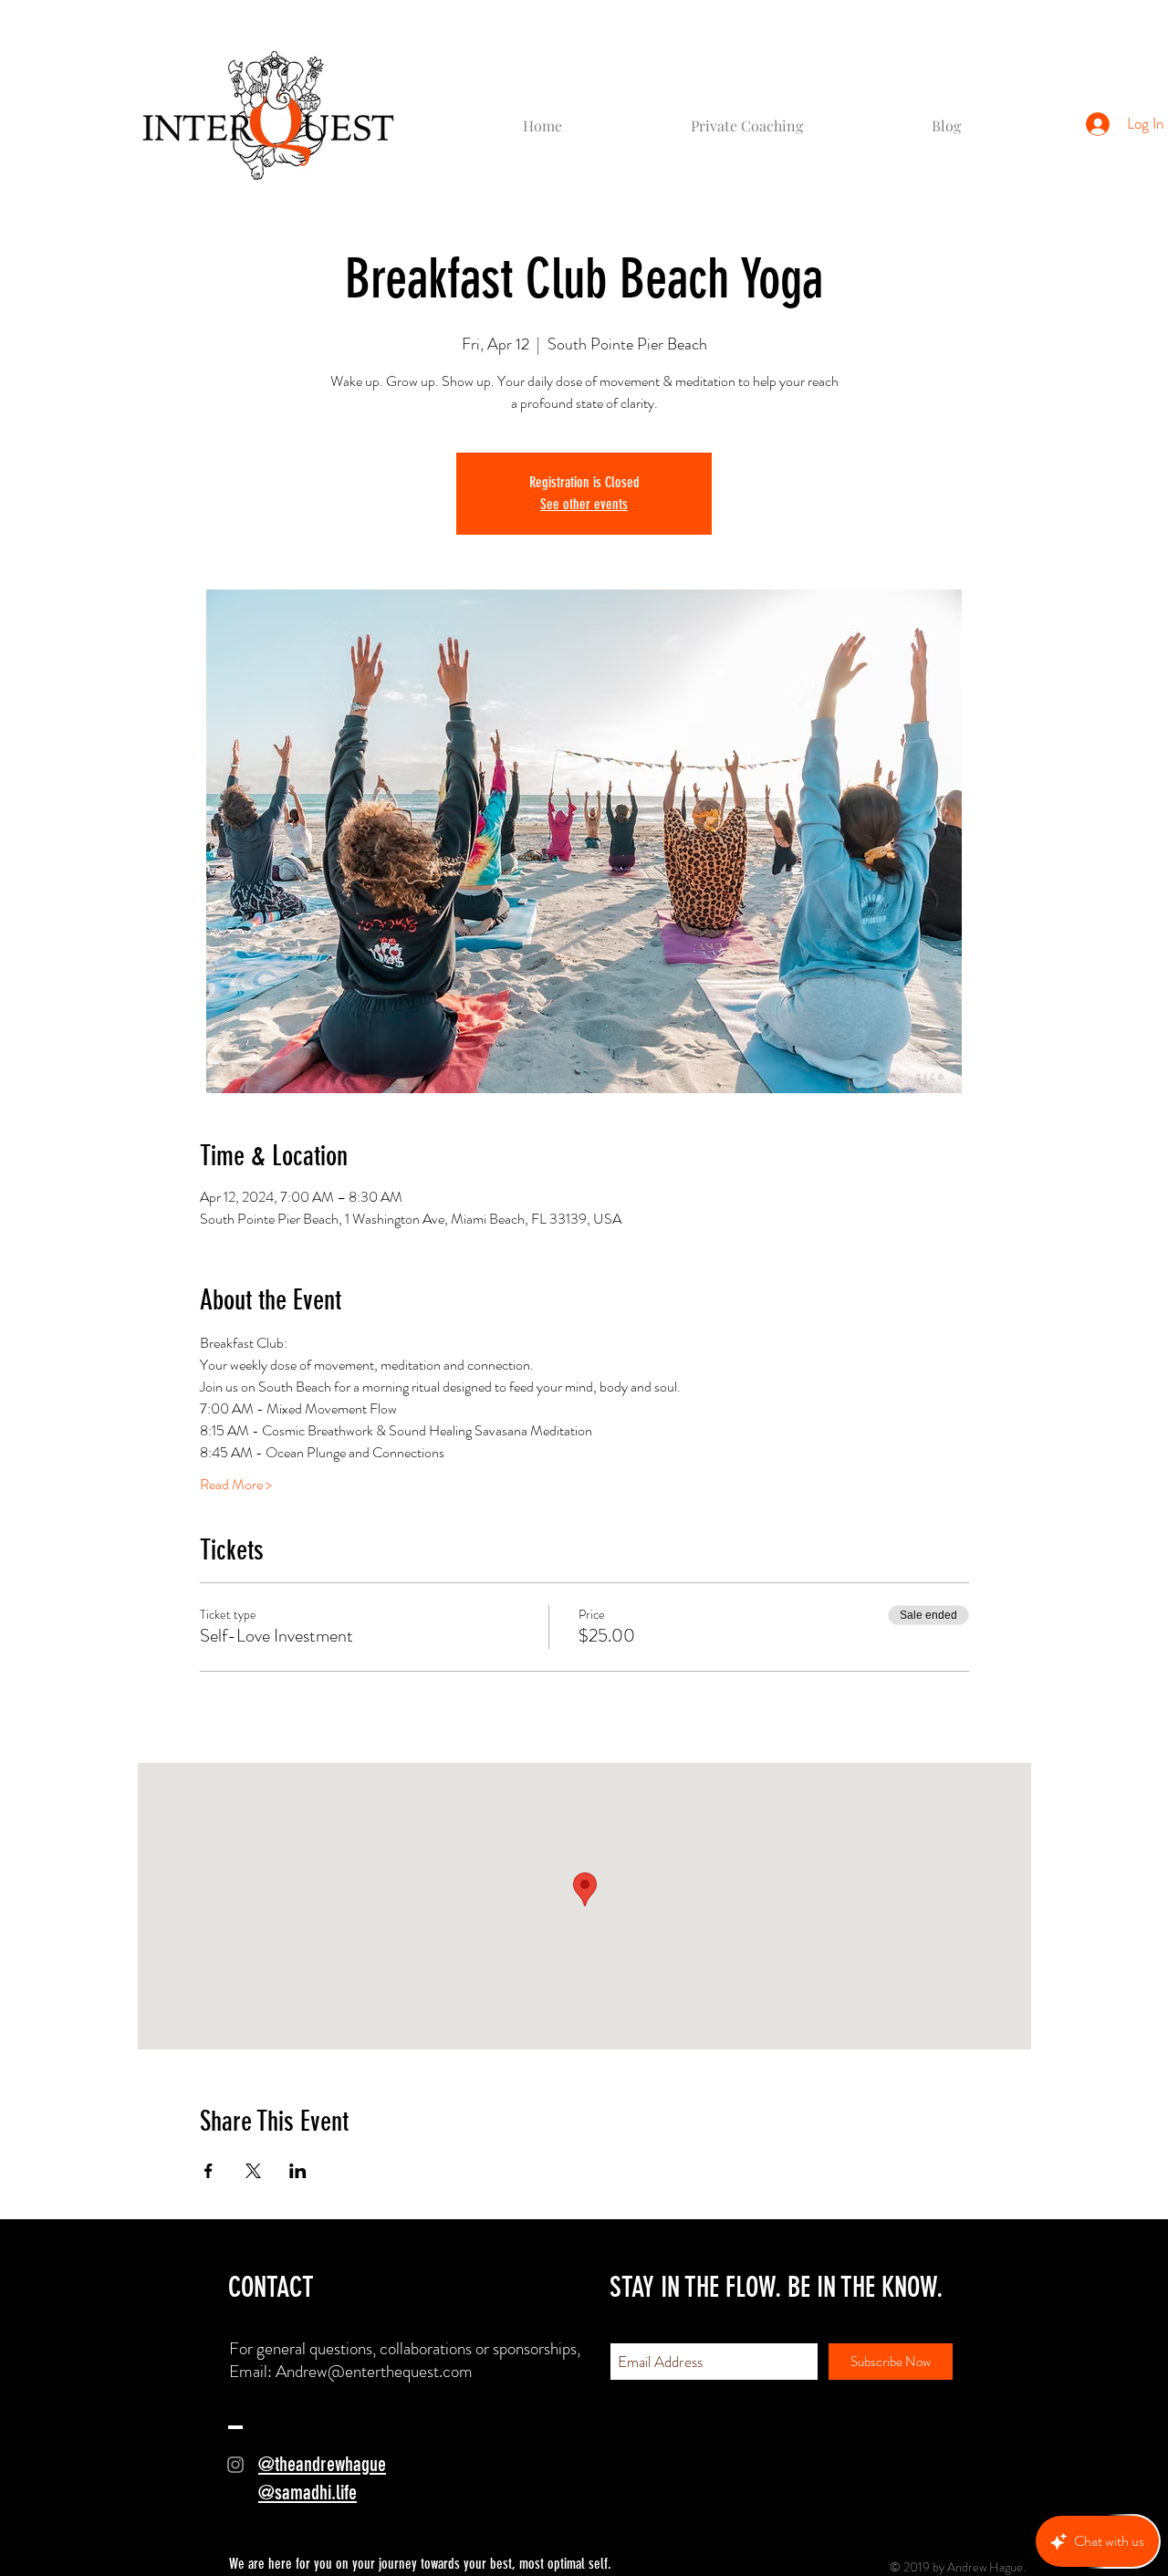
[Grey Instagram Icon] (235, 2465)
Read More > (236, 1485)
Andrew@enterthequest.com (374, 2371)
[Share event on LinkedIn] (298, 2171)
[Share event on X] (253, 2171)
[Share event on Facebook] (209, 2171)
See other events (584, 504)
